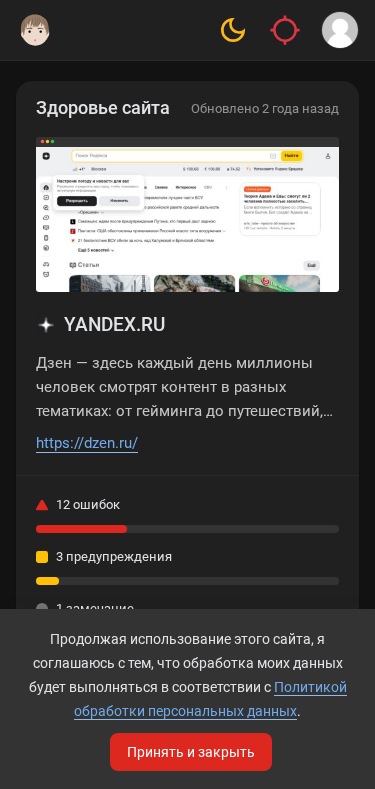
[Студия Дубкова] (35, 30)
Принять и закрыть (191, 752)
